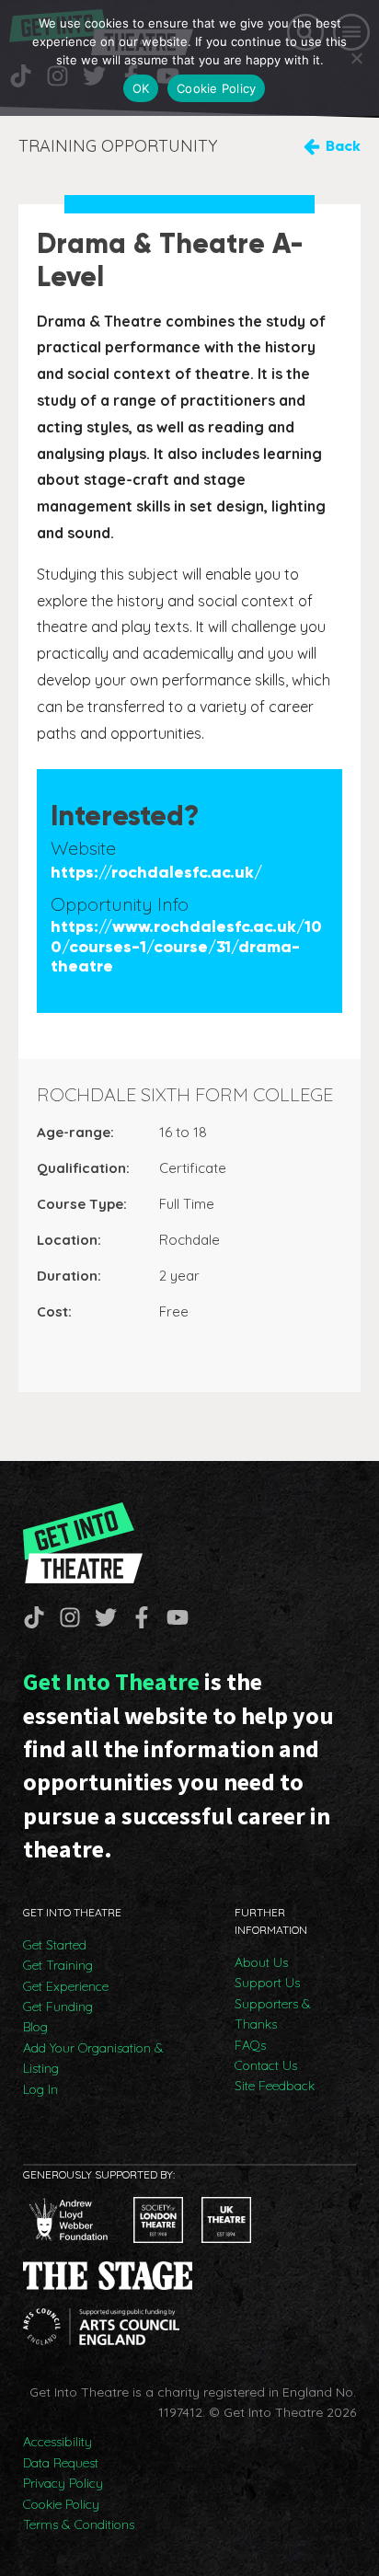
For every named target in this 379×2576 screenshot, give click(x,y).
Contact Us (266, 2065)
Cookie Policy (61, 2504)
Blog (35, 2027)
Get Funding (58, 2007)
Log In (40, 2089)
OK (141, 88)
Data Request (61, 2463)
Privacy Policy (63, 2483)
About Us (261, 1962)
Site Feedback (275, 2086)
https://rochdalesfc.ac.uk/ (156, 873)
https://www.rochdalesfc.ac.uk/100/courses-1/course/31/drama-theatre (186, 947)
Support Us (267, 1983)
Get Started (55, 1945)
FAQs (250, 2045)
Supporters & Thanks (273, 2014)
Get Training (58, 1965)
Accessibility (57, 2442)
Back (343, 146)
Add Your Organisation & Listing (93, 2058)
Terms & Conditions (79, 2524)
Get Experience (66, 1986)
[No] (356, 58)
